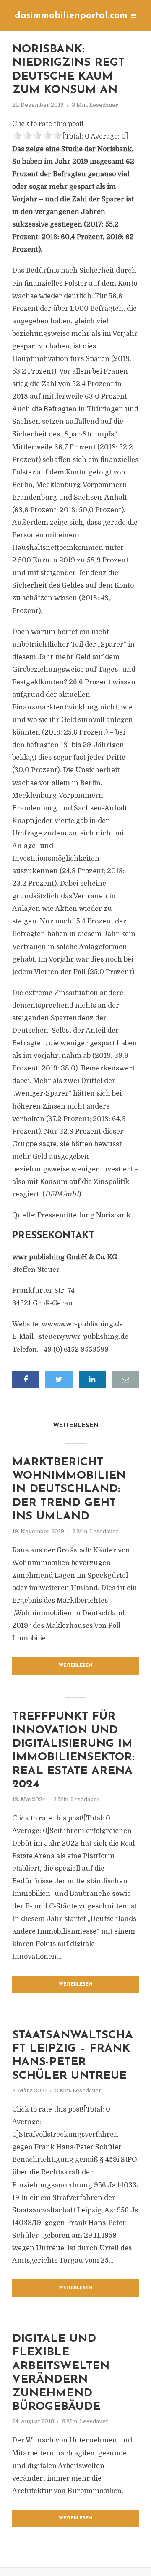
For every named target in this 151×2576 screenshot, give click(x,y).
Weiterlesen (76, 1666)
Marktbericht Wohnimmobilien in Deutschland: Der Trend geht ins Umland (69, 1490)
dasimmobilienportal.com (71, 16)
